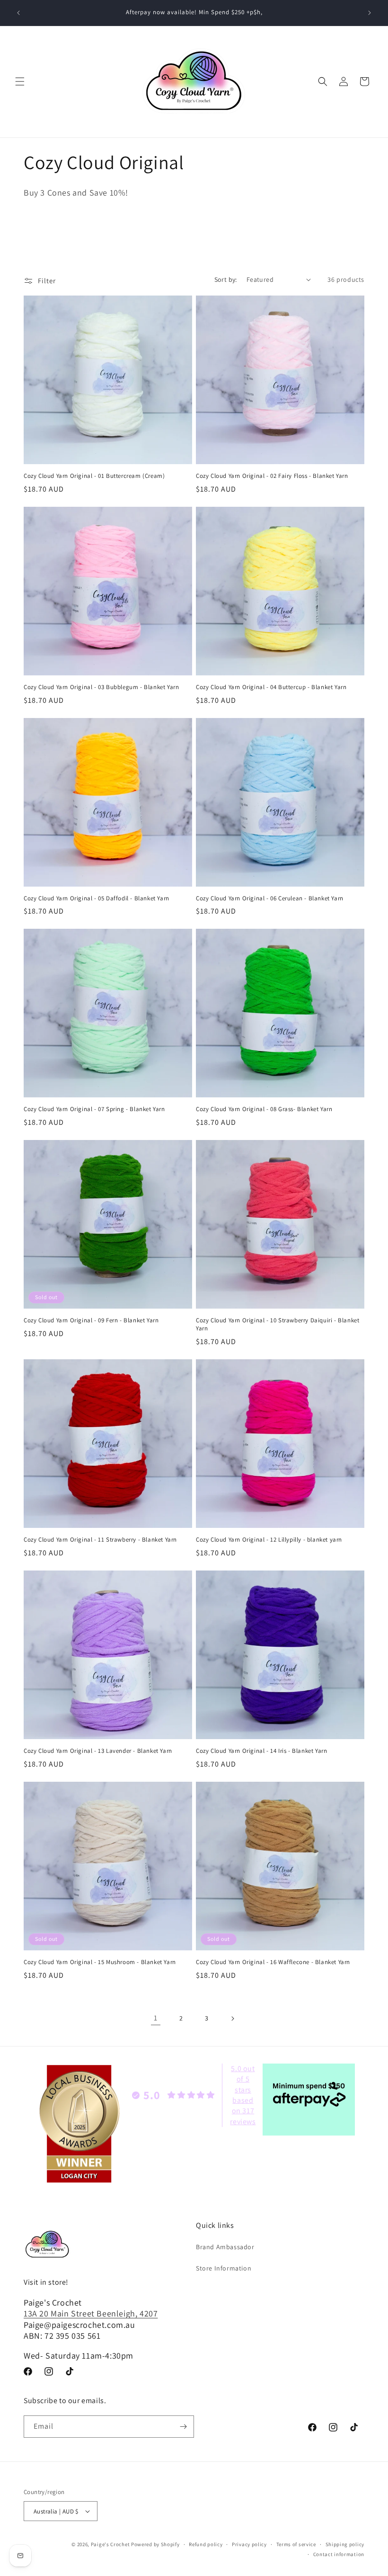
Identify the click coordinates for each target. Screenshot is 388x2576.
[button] (20, 81)
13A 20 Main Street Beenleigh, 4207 (91, 2313)
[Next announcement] (370, 13)
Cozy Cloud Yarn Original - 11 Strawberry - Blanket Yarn (100, 1540)
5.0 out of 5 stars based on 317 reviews (243, 2095)
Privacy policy (249, 2544)
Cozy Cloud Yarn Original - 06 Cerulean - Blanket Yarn (270, 898)
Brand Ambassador (225, 2247)
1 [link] (156, 2018)
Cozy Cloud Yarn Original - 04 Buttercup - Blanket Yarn (271, 687)
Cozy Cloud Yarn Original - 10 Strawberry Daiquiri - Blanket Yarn (278, 1324)
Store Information (224, 2268)
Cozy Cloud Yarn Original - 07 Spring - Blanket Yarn (94, 1109)
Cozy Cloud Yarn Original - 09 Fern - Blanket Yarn (91, 1320)
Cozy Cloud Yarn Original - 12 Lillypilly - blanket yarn (269, 1540)
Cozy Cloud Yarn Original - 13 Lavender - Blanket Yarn (98, 1751)
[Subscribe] (183, 2427)
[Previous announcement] (18, 13)
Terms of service (296, 2544)
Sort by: (226, 279)
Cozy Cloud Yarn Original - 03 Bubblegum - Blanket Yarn (101, 687)
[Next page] (232, 2019)
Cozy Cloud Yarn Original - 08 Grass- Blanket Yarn (264, 1109)
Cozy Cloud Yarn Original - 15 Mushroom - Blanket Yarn (100, 1962)
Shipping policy (345, 2544)
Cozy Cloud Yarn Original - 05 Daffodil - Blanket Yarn (97, 898)
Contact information (339, 2554)
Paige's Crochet (110, 2544)
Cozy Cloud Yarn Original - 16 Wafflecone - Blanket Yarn (273, 1962)
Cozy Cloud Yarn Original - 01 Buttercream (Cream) (94, 476)
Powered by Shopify (155, 2544)
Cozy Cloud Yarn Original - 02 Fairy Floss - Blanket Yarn (272, 476)
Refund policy (206, 2544)
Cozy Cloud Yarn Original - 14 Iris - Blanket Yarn (261, 1751)
